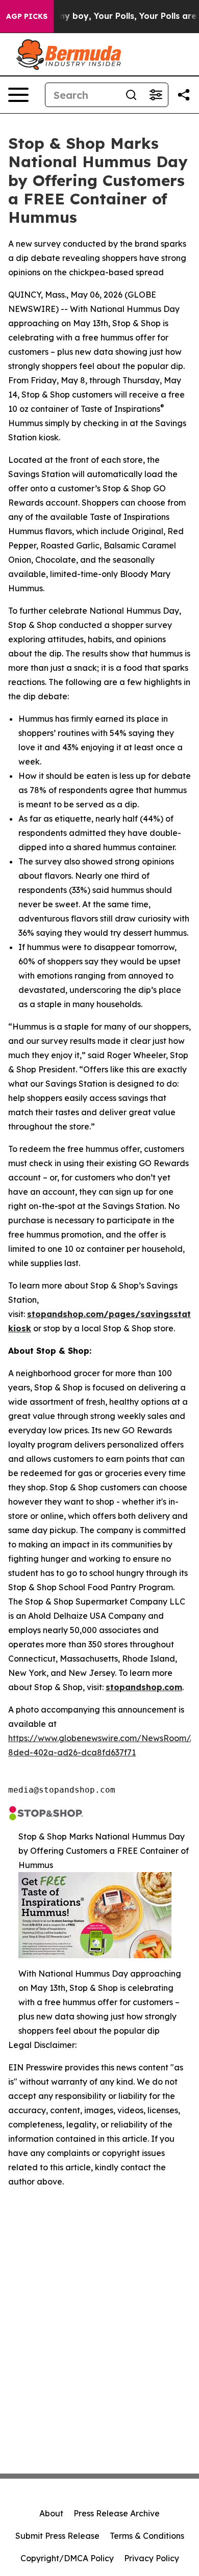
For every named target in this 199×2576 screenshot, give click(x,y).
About (51, 2513)
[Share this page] (184, 95)
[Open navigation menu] (18, 95)
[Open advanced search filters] (156, 95)
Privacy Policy (152, 2558)
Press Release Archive (117, 2513)
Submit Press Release (57, 2536)
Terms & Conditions (147, 2536)
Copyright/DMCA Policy (67, 2558)
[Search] (131, 95)
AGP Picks (27, 16)
